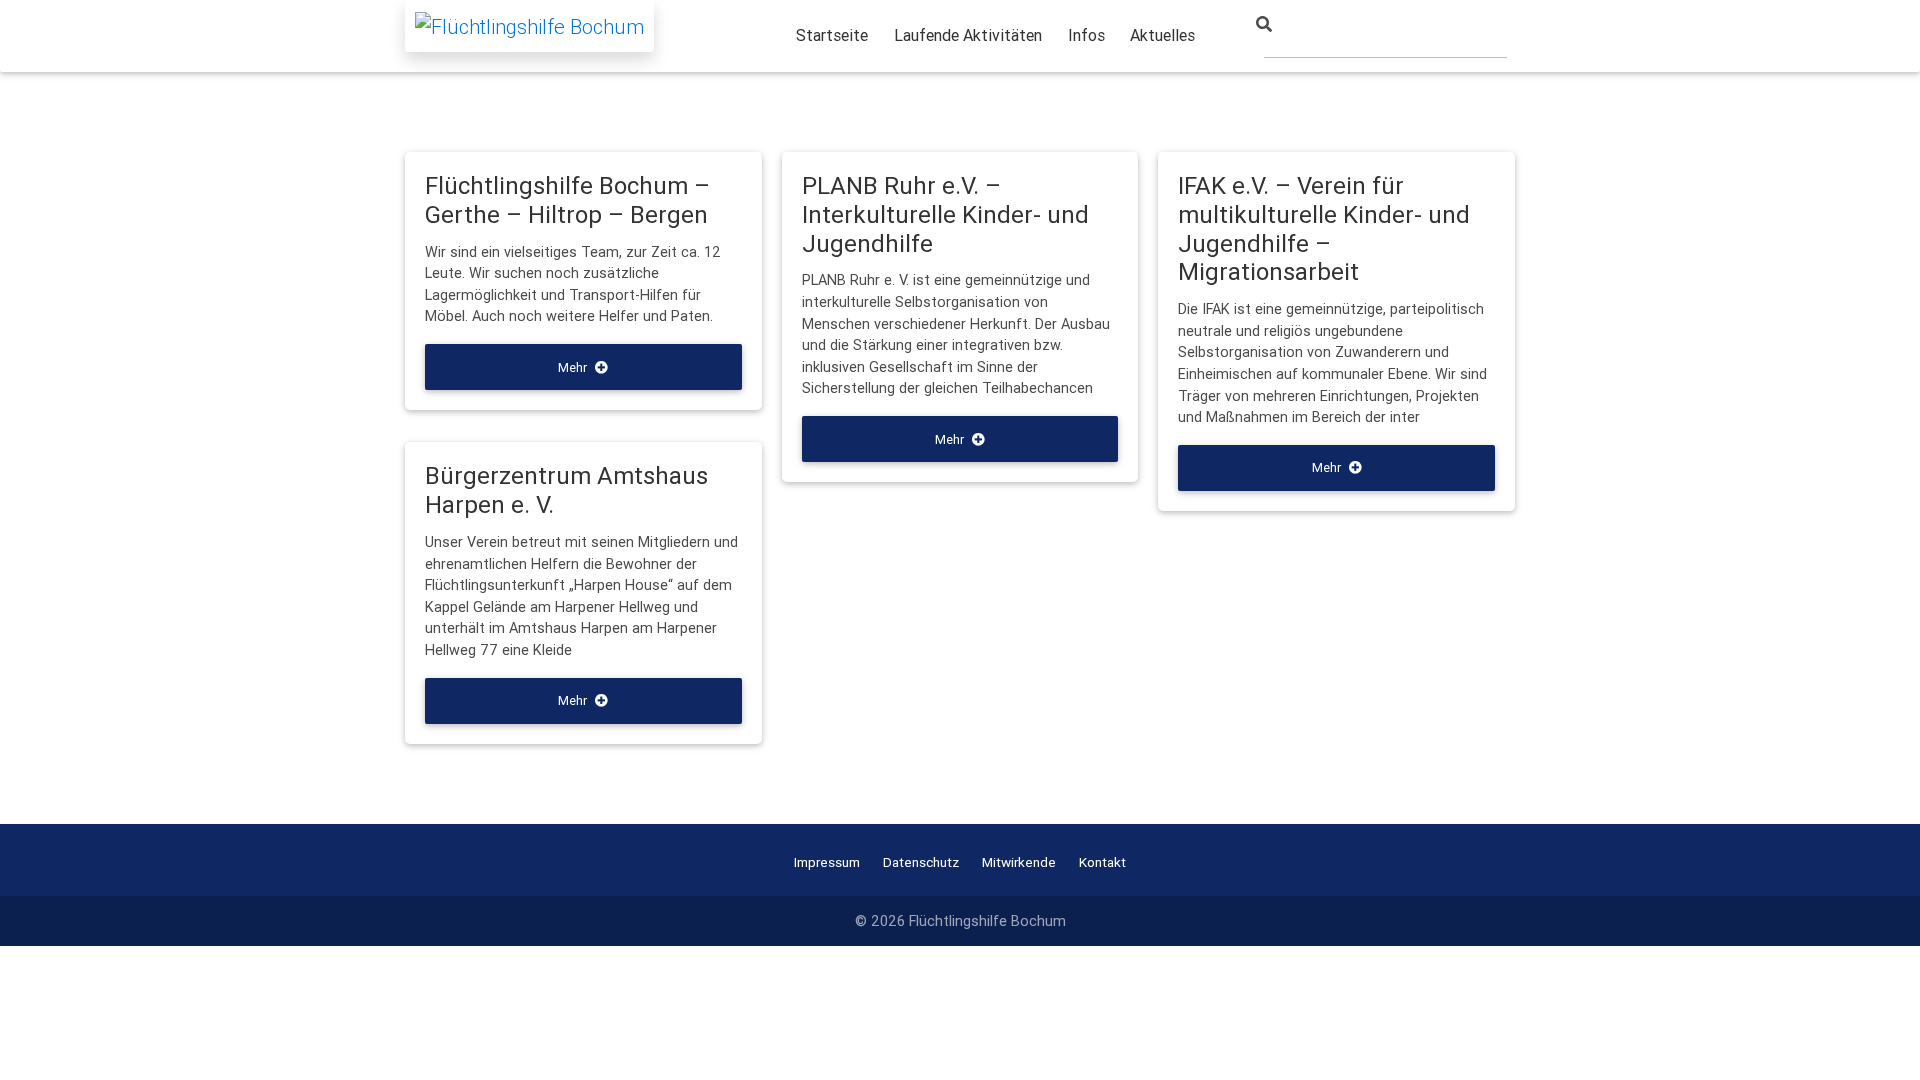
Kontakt (1102, 862)
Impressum (827, 862)
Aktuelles (1162, 35)
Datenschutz (921, 862)
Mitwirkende (1019, 862)
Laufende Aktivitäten (968, 35)
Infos (1086, 35)
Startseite (832, 35)
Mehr (572, 367)
